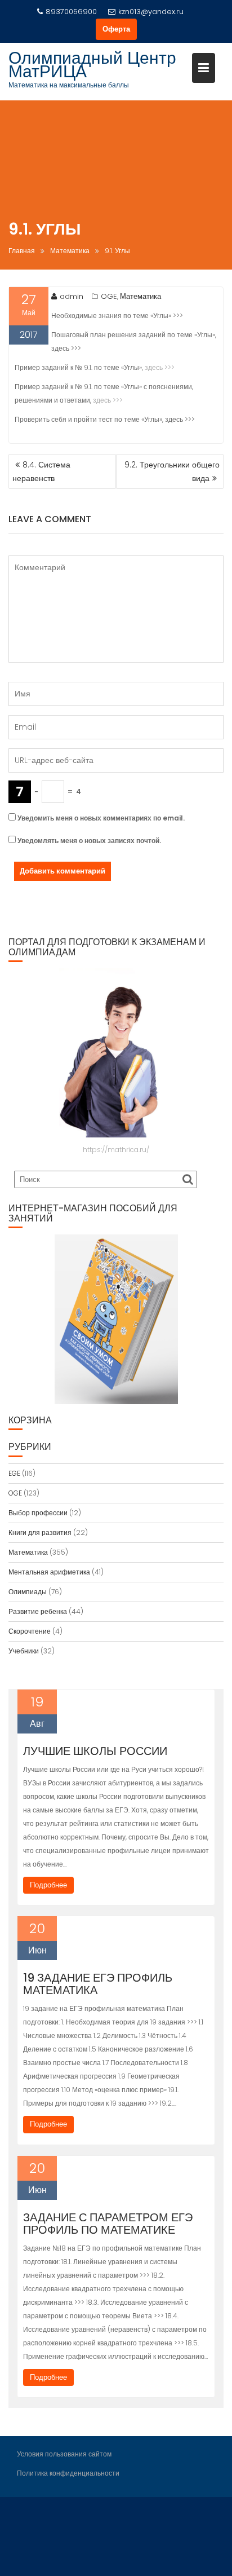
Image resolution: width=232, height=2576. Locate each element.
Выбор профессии (38, 1513)
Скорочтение (30, 1631)
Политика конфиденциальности (68, 2473)
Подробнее (48, 1885)
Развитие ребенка (38, 1611)
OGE (109, 296)
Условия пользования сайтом (64, 2454)
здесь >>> (160, 367)
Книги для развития (40, 1532)
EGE (14, 1473)
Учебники (24, 1651)
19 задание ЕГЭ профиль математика (98, 1984)
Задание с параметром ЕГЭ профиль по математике (108, 2224)
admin (72, 296)
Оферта (116, 29)
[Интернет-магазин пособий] (116, 1319)
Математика (140, 296)
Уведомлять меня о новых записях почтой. (89, 841)
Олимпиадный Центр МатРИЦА (92, 65)
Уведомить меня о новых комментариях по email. (101, 818)
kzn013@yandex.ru (151, 12)
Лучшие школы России (95, 1751)
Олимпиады (28, 1592)
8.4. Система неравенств (41, 471)
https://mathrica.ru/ (116, 1150)
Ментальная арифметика (49, 1572)
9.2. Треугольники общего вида (172, 471)
